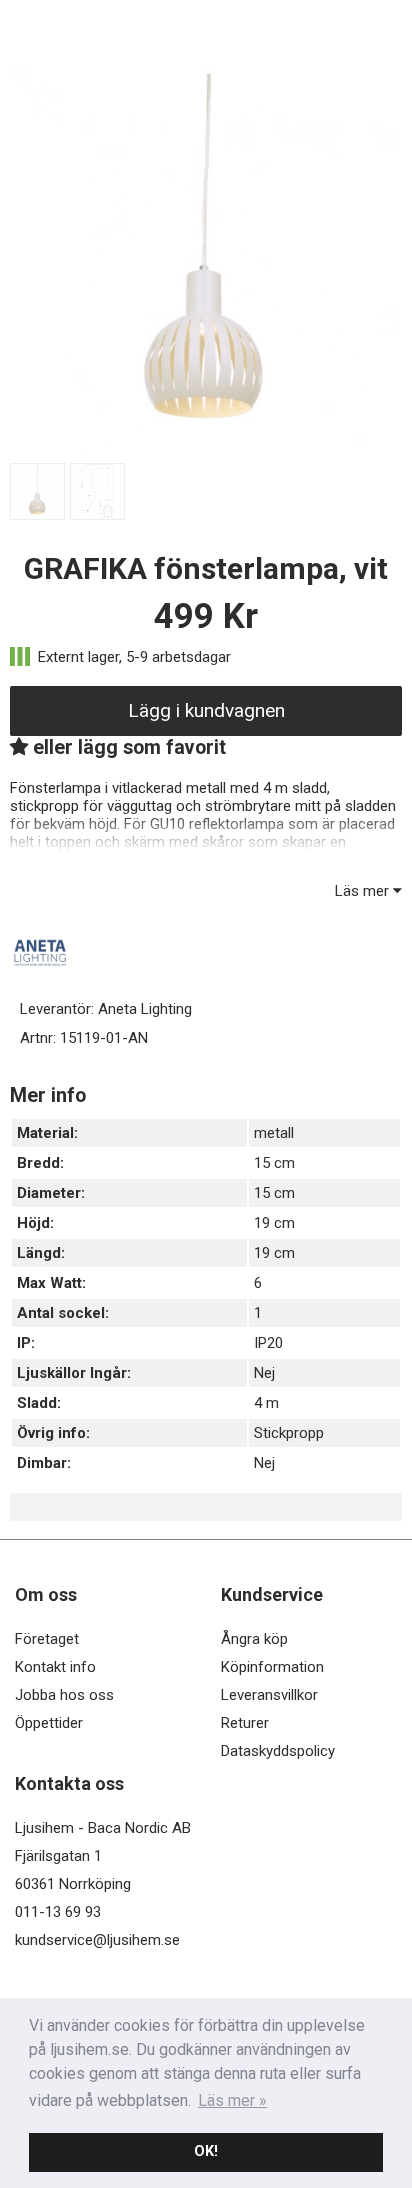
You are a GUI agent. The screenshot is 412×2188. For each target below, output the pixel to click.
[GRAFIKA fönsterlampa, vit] (206, 446)
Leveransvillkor (269, 1695)
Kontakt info (55, 1667)
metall (274, 1133)
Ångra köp (254, 1639)
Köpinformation (272, 1667)
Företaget (47, 1639)
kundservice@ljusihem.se (97, 1940)
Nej (264, 1373)
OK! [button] (206, 2151)
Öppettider (49, 1723)
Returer (245, 1723)
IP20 (268, 1343)
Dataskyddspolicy (278, 1751)
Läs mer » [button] (232, 2100)
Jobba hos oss (64, 1695)
